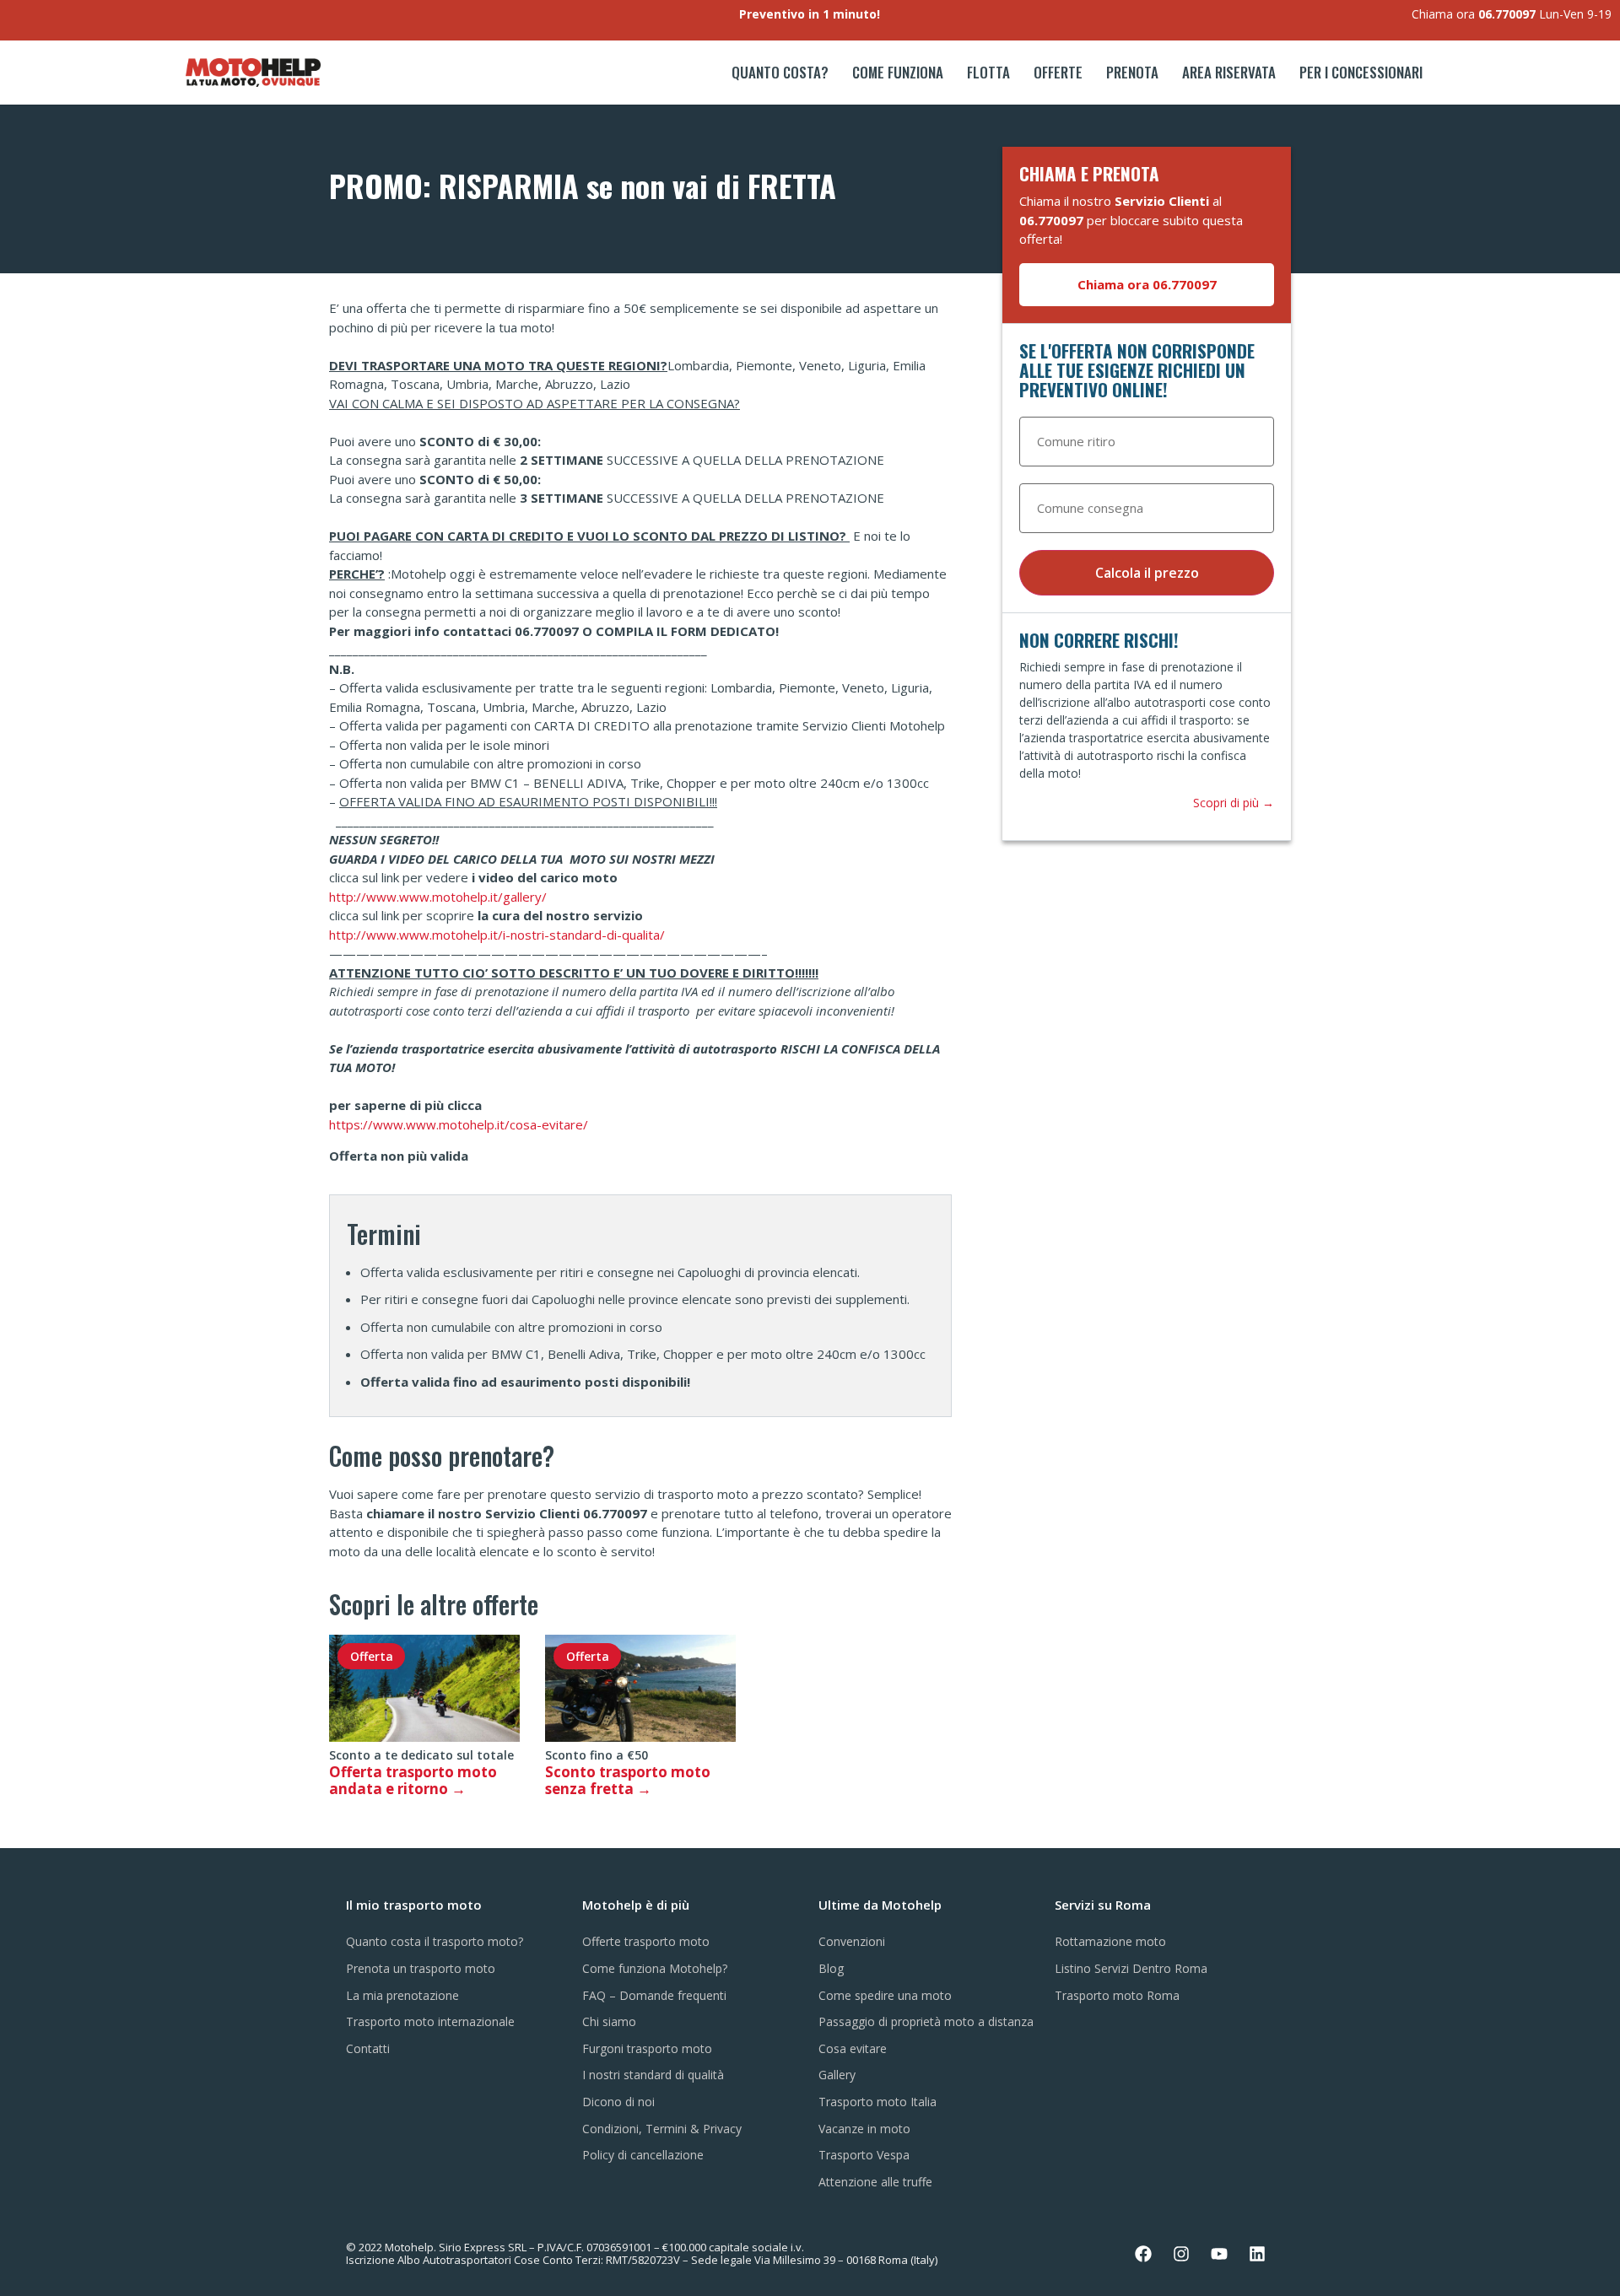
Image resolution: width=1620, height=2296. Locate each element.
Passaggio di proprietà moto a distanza (926, 2021)
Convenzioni (852, 1941)
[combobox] (1147, 442)
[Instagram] (1181, 2254)
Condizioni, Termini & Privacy (662, 2129)
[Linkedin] (1257, 2254)
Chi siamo (609, 2021)
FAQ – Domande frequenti (654, 1995)
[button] (1147, 285)
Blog (831, 1968)
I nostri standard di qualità (653, 2075)
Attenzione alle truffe (875, 2182)
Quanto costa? (780, 72)
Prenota (1132, 72)
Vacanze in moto (864, 2129)
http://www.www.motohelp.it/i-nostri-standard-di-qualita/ (497, 935)
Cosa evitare (853, 2048)
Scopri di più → (1234, 803)
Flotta (988, 72)
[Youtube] (1219, 2254)
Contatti (368, 2048)
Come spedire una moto (885, 1995)
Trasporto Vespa (864, 2155)
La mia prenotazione (402, 1995)
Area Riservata (1229, 72)
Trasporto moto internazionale (430, 2021)
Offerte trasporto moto (646, 1941)
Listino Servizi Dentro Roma (1131, 1968)
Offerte (1058, 72)
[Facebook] (1143, 2254)
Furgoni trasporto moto (647, 2048)
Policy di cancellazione (643, 2155)
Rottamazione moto (1110, 1941)
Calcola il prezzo (1147, 573)
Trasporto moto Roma (1117, 1995)
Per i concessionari (1361, 72)
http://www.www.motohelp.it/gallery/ (438, 897)
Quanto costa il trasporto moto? (435, 1941)
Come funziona (898, 72)
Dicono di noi (618, 2102)
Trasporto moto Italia (877, 2102)
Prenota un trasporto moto (421, 1968)
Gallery (837, 2075)
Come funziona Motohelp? (655, 1968)
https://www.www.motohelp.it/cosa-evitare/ (459, 1124)
